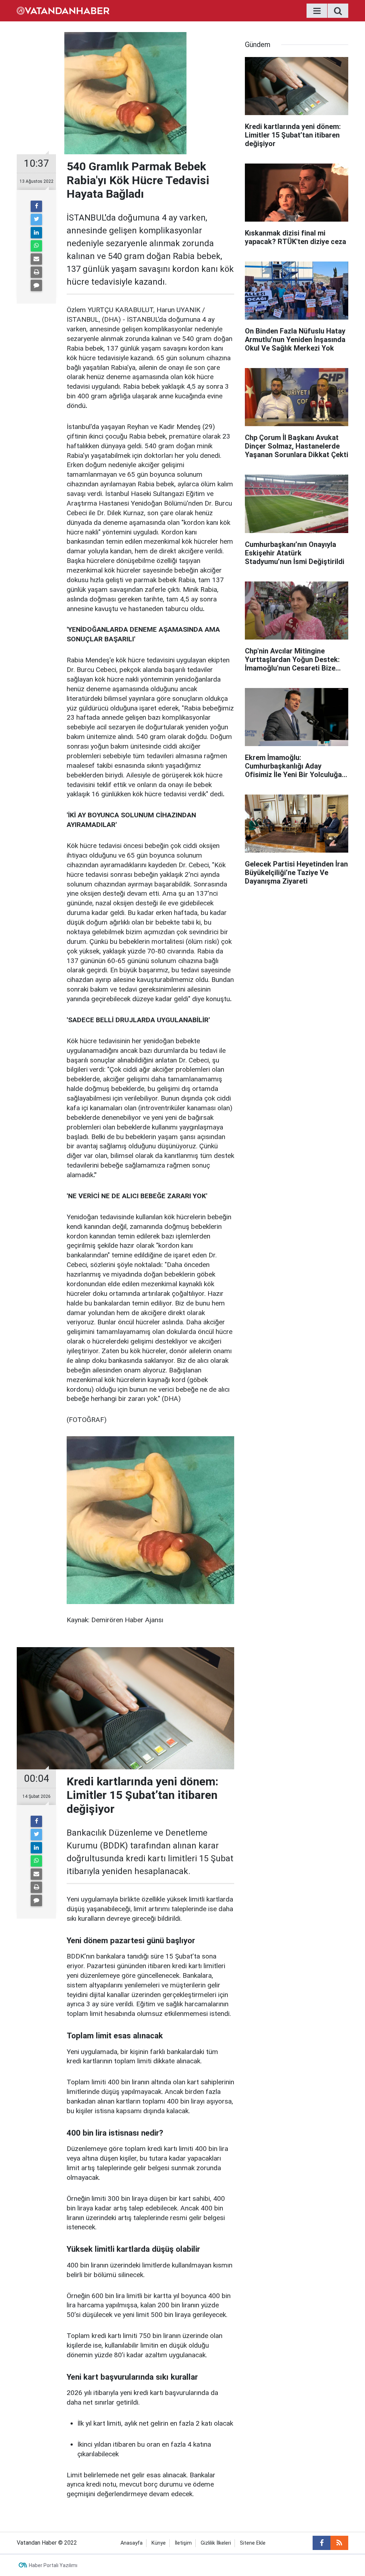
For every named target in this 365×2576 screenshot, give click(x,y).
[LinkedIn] (36, 233)
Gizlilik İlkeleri (216, 2543)
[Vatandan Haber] (63, 10)
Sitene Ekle (253, 2543)
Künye (159, 2543)
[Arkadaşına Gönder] (36, 259)
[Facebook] (36, 206)
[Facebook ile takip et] (322, 2543)
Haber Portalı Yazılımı (53, 2565)
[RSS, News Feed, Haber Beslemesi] (339, 2543)
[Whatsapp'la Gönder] (36, 246)
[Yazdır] (36, 272)
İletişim (183, 2543)
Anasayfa (132, 2543)
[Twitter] (36, 219)
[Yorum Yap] (36, 285)
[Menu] (317, 11)
